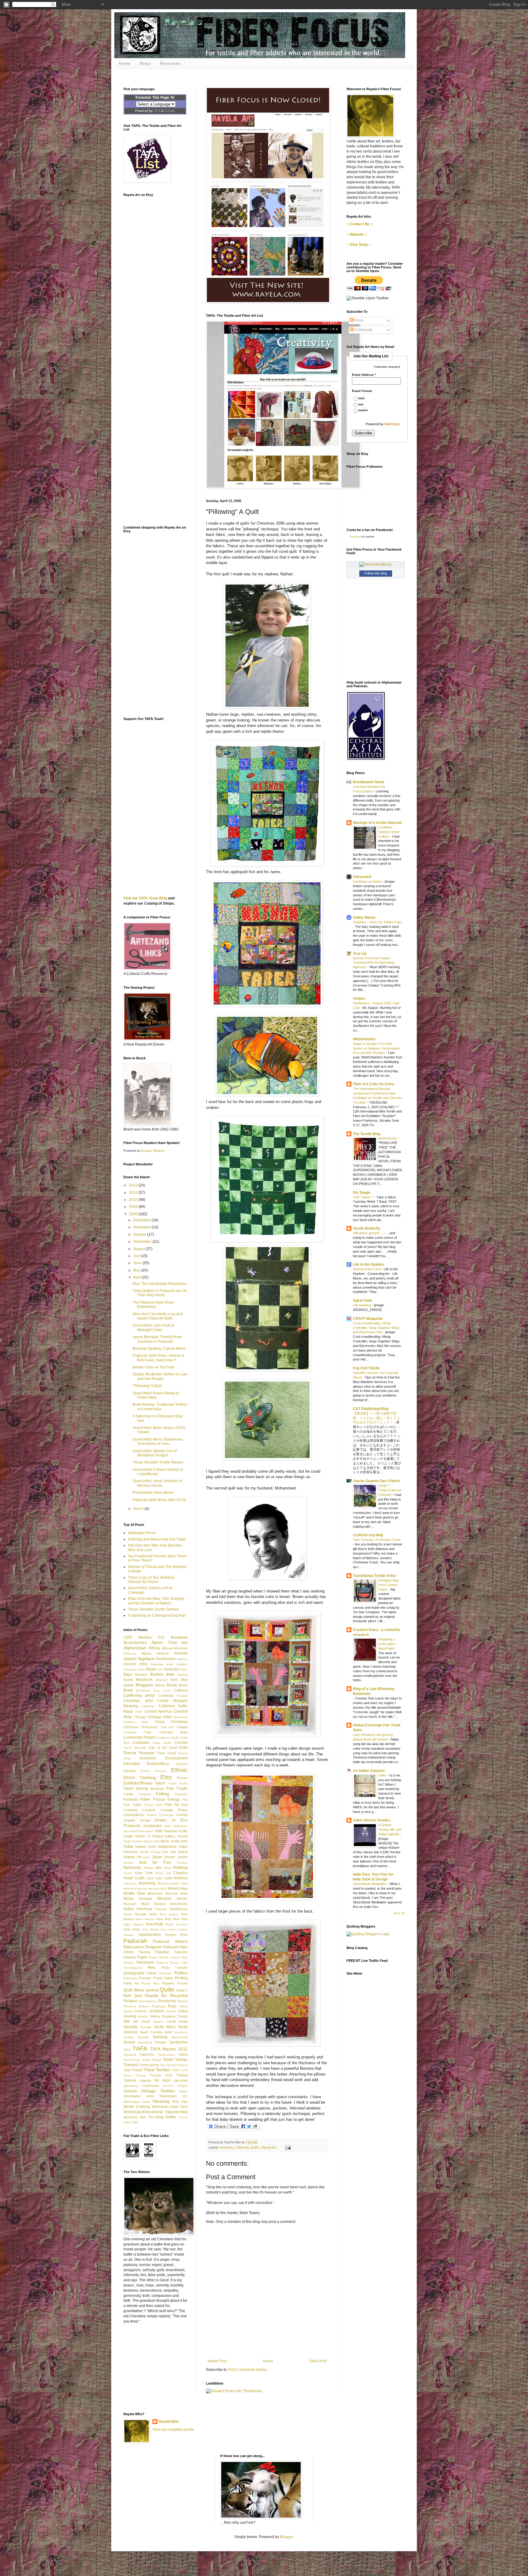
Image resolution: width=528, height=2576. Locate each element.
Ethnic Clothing (140, 1777)
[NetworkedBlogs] (376, 564)
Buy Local (162, 1690)
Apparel (130, 1659)
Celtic (139, 1712)
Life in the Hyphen (369, 1264)
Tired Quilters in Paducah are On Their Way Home (160, 1293)
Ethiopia (160, 1771)
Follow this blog (376, 573)
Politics (181, 1973)
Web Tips (180, 2102)
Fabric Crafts (178, 1783)
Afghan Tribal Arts (169, 1643)
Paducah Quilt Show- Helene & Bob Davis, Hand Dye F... (158, 1358)
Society (130, 2027)
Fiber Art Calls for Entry (374, 1084)
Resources (170, 63)
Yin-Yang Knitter (162, 2117)
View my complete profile (173, 2430)
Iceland (137, 1841)
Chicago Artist (159, 1717)
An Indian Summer (369, 1771)
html (361, 399)
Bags (128, 1674)
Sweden (161, 2042)
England (182, 1764)
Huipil (127, 1841)
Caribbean (148, 1706)
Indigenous (167, 1847)
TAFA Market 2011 (169, 2049)
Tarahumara (166, 2055)
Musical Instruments (171, 1904)
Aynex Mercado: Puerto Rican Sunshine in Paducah (157, 1339)
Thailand (131, 2065)
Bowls (183, 1685)
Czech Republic (135, 1748)
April (137, 1277)
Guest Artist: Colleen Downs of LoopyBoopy (158, 1472)
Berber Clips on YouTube (154, 1367)
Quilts (255, 2147)
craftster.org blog (368, 1535)
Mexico (174, 1888)
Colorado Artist (174, 1732)
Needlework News (369, 782)
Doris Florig (166, 1753)
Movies (182, 1899)
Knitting (180, 1867)
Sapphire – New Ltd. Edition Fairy (378, 922)
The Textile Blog (367, 1134)
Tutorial (130, 2080)
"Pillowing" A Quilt (147, 1386)
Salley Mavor (364, 917)
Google (170, 111)
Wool (184, 2107)
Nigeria (138, 1924)
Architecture (166, 1659)
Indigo (183, 1847)
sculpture (157, 2011)
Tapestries (147, 2054)
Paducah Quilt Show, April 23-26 (159, 1500)
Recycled (179, 1995)
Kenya (148, 1868)
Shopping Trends (175, 2016)
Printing (181, 1978)
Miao (184, 1888)
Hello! (383, 1775)
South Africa (165, 2027)
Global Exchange (160, 1815)
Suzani (129, 2042)
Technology (132, 2060)
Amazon (163, 1653)
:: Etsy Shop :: (359, 245)
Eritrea (145, 1771)
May (137, 1270)
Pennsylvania (133, 1968)
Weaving (161, 2101)
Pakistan (162, 1952)
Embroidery (158, 1763)
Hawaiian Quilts (176, 1831)
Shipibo (143, 2016)
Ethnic (179, 1770)
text (361, 405)
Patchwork (145, 1962)
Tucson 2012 (161, 2075)
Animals (181, 1653)
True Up (360, 954)
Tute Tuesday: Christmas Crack (377, 1540)
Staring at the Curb (367, 1269)
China (160, 1722)
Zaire (127, 2122)
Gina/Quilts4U (134, 1815)
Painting (144, 1952)
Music (145, 1904)
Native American (138, 1909)
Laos (159, 1878)
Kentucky (227, 2147)
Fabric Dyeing (136, 1788)
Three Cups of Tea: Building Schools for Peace (151, 1580)
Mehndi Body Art (135, 1889)
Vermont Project (175, 2086)
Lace (150, 1878)
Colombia (130, 1732)
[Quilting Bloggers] (368, 1934)
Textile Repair (151, 2060)
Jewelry (170, 1857)
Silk (127, 2021)
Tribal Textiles (157, 2070)
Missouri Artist (177, 1893)
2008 (134, 1214)
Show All (399, 1913)
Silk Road (141, 2021)
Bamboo (141, 1674)
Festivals (131, 1799)
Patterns (162, 1963)
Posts (359, 320)
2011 (134, 1193)
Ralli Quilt (133, 1996)
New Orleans (145, 1919)
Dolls (183, 1747)
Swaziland (145, 2042)
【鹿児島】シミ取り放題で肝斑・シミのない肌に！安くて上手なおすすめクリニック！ (376, 1418)
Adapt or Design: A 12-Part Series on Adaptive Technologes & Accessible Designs (377, 1048)
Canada (182, 1696)
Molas (128, 1899)
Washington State (137, 2102)
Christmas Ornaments (141, 1727)
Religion (130, 2001)
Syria (127, 2049)
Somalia (146, 2027)
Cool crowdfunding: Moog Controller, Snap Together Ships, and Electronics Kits (377, 1328)
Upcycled (181, 2080)
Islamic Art (132, 1857)
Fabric (160, 1783)
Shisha (155, 2016)
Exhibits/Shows (138, 1783)
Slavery (158, 2022)
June (138, 1263)
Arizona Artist (135, 1664)
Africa (154, 1648)
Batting (183, 1675)
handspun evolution (368, 881)
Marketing (147, 1883)
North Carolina (177, 1924)
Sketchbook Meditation (370, 1884)
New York (180, 1919)
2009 (134, 1207)
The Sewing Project (174, 2065)
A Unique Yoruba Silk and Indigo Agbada (390, 1829)
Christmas (179, 1722)
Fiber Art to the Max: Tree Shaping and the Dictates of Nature (156, 1601)
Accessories (135, 1642)
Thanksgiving (149, 2065)
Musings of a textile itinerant (377, 823)
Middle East (134, 1893)
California (181, 1690)
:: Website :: (357, 234)
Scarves (141, 2011)
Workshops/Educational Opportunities (156, 2112)
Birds (174, 1680)
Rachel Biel (169, 2422)
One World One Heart (159, 1930)
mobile (363, 410)
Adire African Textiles (372, 1820)
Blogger (286, 2537)
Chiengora (180, 1717)
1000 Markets (137, 1637)
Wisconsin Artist (165, 2107)
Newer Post (217, 2361)
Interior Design (150, 1852)
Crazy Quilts (162, 1743)
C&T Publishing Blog (371, 1409)
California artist (139, 1695)
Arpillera (182, 1664)
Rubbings (159, 2006)
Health (128, 1836)
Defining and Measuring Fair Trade (157, 1539)
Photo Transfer (174, 1968)
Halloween (180, 1826)
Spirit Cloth (363, 1301)
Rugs (172, 2006)
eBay (127, 1758)
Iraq (173, 1852)
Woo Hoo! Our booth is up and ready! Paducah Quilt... (158, 1316)
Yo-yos (183, 2117)
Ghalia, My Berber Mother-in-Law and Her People (160, 1376)
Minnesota (155, 1893)
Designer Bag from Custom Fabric (388, 1585)
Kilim (159, 1868)
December (142, 1220)
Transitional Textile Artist (374, 1576)
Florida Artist (153, 1805)
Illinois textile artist (174, 1841)
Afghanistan (135, 1648)
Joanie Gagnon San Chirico (376, 1481)
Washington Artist (139, 2096)
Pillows (152, 1973)
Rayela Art (269, 2147)
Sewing (130, 2016)
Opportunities (150, 1935)
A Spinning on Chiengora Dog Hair (157, 1615)
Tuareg (140, 2075)
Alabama (130, 1653)
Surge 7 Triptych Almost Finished (390, 1490)
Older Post (318, 2361)
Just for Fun (155, 1862)
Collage (182, 1727)
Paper (142, 1957)
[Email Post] (287, 2147)
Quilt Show (134, 1990)
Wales (183, 2091)
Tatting (183, 2054)
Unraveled (362, 877)
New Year (164, 1919)
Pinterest (165, 1973)
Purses (182, 1983)
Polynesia (130, 1978)
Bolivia (160, 1685)
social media (177, 2021)
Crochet (181, 1743)
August (139, 1249)
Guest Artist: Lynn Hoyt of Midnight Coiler (153, 1327)
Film (185, 1800)
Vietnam (130, 2091)
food (184, 1805)
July (137, 1256)
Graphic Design (137, 1820)
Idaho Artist (152, 1841)
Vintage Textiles (158, 2091)
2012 (134, 1185)
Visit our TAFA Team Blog (145, 898)
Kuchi (159, 1873)
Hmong (182, 1836)
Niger (127, 1924)
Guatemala (152, 1826)
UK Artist (162, 2080)
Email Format (362, 391)
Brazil (128, 1690)
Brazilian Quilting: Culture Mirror (159, 1349)
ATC (160, 1669)
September (143, 1242)
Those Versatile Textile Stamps (158, 1462)
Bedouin (162, 1680)
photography (134, 1973)
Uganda (145, 2080)
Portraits (145, 1978)
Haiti (167, 1826)
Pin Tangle (362, 1193)
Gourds (182, 1815)
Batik (170, 1674)
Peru (152, 1968)
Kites (168, 1868)
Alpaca (146, 1653)
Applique (146, 1659)
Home (124, 63)
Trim (175, 2070)
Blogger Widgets (153, 1151)
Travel (137, 2070)
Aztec (184, 1669)
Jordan (128, 1863)
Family (128, 1794)
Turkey (182, 2075)
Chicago (140, 1717)
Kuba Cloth (144, 1873)
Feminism (181, 1794)
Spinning (160, 2037)
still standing (362, 1305)
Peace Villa (179, 1963)
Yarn (143, 2117)
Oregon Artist (176, 1935)
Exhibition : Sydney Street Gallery (389, 832)
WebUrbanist (364, 1039)
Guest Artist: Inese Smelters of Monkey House (157, 1483)
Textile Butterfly (367, 1228)
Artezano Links (134, 1669)
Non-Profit (154, 1924)
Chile (145, 1722)
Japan (157, 1857)
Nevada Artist (146, 1914)
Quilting (152, 1990)
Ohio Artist (132, 1929)
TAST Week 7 (364, 1197)
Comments (363, 330)
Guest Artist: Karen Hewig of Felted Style (156, 1395)
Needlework (179, 1909)
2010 (134, 1200)
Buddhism (143, 1690)
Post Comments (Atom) (248, 2370)
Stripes (359, 998)
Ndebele (161, 1909)
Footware (130, 1810)
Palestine (181, 1952)
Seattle (171, 2011)
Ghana (183, 1810)
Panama (130, 1957)
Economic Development (164, 1758)
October (140, 1234)
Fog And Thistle (366, 1368)
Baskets (157, 1674)
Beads (128, 1680)
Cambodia (166, 1696)
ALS (157, 111)
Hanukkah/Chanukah (138, 1831)
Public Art (131, 1983)
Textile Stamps (175, 2060)
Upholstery (131, 2086)
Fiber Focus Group (160, 1799)
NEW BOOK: (388, 1139)
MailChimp (392, 424)
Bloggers (144, 1685)
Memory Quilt (158, 1889)
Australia (171, 1669)
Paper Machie (159, 1957)
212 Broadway (173, 1637)
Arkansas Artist (162, 1664)
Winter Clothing (137, 2107)
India (128, 1846)
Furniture (149, 1810)
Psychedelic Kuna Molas (153, 1493)
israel (146, 1857)
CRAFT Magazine (368, 1319)
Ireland (183, 1852)
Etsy (166, 1777)
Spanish (143, 2037)
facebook (157, 1788)
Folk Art (172, 1805)
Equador (130, 1771)
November (142, 1227)
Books (172, 1685)
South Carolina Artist (156, 2032)
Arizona (182, 1659)
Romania (130, 2006)
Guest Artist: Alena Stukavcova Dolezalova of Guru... (158, 1441)
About (145, 63)
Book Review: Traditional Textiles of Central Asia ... (160, 1407)
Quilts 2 (182, 1990)
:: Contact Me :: (360, 224)
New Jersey (169, 1914)
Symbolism (178, 2042)
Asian (151, 1669)
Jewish (182, 1857)
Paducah (242, 2147)
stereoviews (179, 2037)
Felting (162, 1794)
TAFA (140, 2048)
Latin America (176, 1878)
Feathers (145, 1794)
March (139, 1509)
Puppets (168, 1983)
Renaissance (148, 2001)
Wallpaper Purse (142, 1533)
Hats (159, 1831)
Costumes (141, 1743)
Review (183, 2001)
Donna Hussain (139, 1753)
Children (129, 1722)
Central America (158, 1711)
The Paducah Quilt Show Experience (153, 1305)
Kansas (182, 1863)
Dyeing (183, 1753)
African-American (175, 1648)
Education (132, 1764)
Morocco (165, 1899)
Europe (182, 1778)
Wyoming (130, 2117)
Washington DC (174, 2096)
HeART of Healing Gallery (155, 1836)
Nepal (128, 1914)
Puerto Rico (150, 1983)
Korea (128, 1873)
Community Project (139, 1737)
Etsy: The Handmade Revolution (159, 1284)
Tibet (127, 2070)
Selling (183, 2011)
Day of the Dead (163, 1747)
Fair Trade (177, 1788)
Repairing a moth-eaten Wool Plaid (387, 1644)
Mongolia (145, 1899)
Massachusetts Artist (173, 1883)
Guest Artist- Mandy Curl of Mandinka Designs (155, 1453)
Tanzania (130, 2055)
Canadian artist (138, 1701)
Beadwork (144, 1680)
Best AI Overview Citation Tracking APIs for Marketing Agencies (374, 963)
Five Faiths (132, 1805)
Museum (130, 1904)
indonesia (130, 1852)
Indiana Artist (145, 1847)
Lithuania (130, 1883)
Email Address (364, 375)
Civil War (167, 1727)
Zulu (135, 2122)
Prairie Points (163, 1978)
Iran (165, 1852)
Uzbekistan (150, 2086)
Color (148, 1732)
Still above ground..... (369, 1233)
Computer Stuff (167, 1738)
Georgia (167, 1810)
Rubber (144, 2006)
